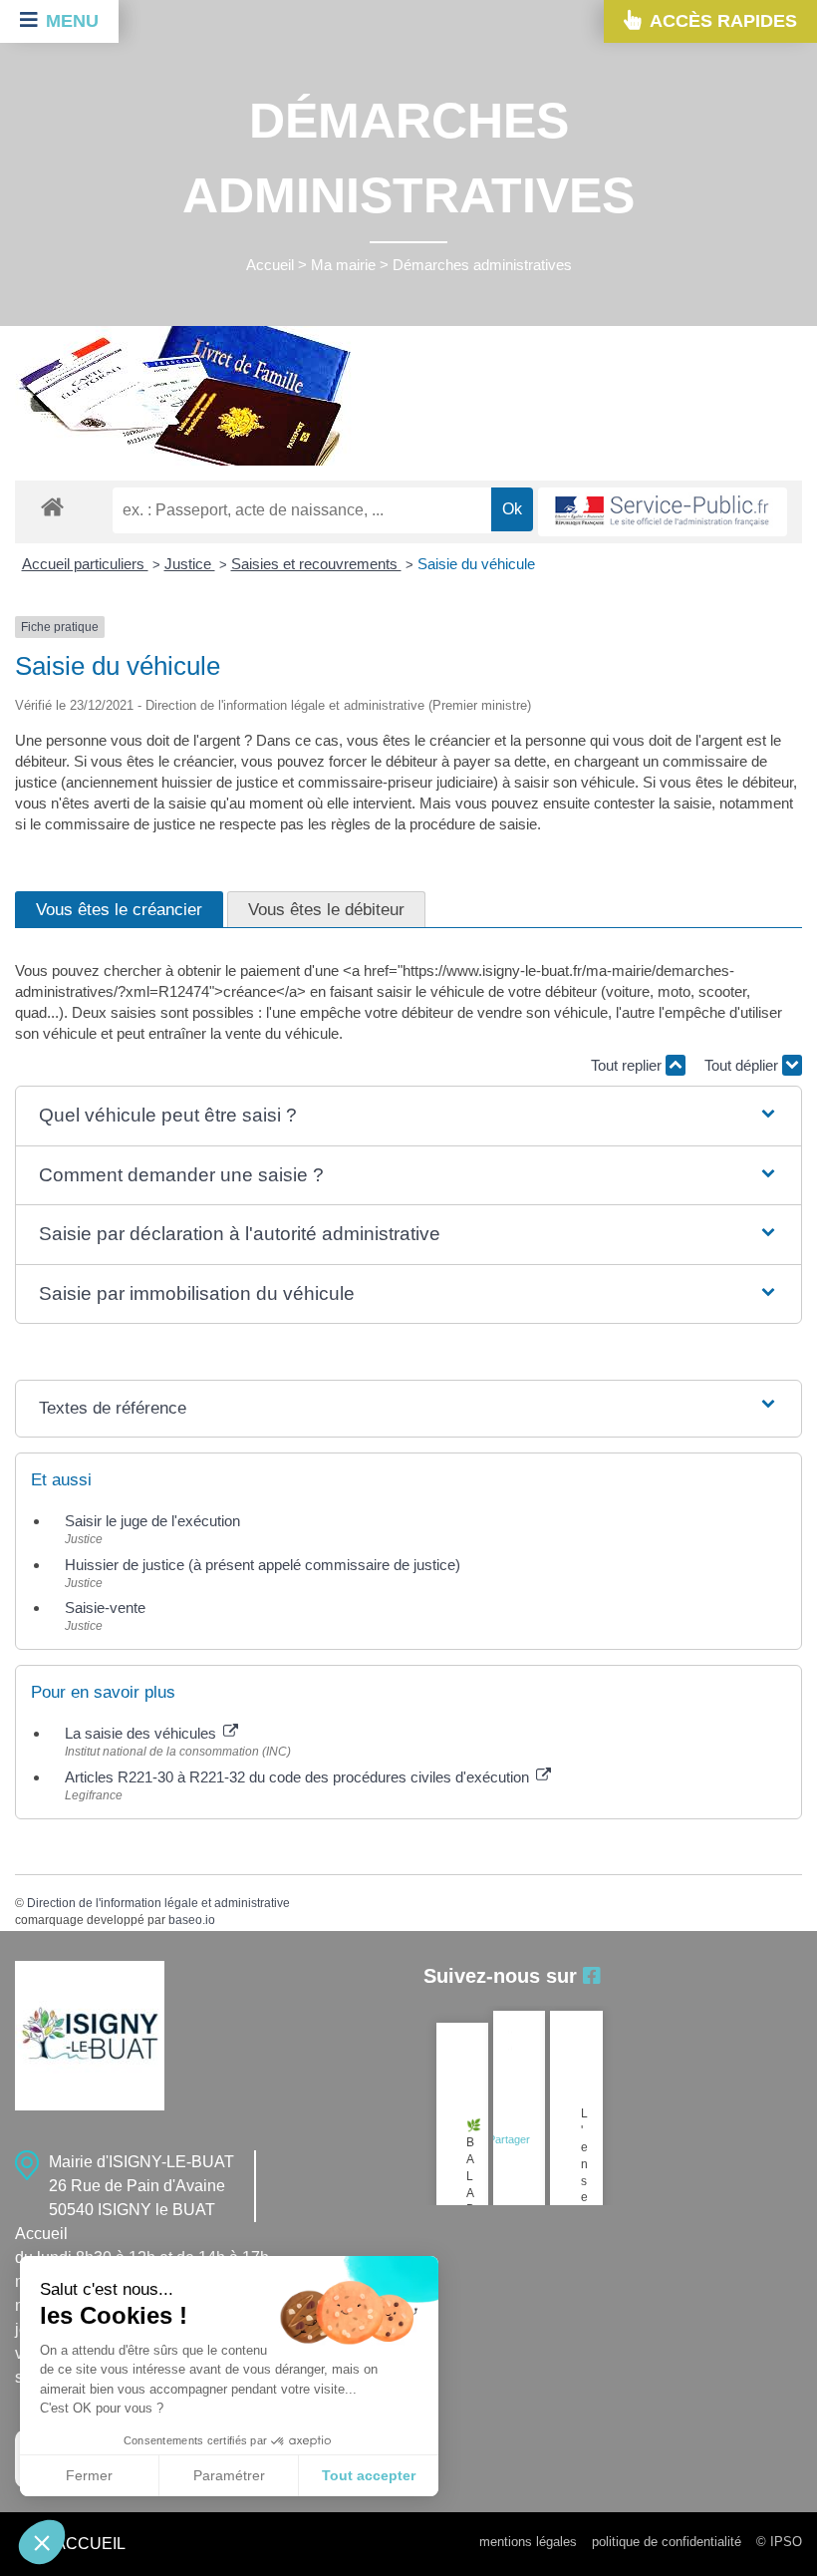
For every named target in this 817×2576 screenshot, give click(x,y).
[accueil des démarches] (52, 506)
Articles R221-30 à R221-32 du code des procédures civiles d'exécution (299, 1777)
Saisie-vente (105, 1608)
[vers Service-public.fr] (663, 512)
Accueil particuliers (85, 564)
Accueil (270, 265)
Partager (509, 2139)
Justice (190, 564)
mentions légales (528, 2542)
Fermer (89, 2475)
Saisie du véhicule (476, 564)
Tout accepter (369, 2475)
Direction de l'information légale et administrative (158, 1903)
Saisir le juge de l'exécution (152, 1521)
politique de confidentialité (667, 2542)
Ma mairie (343, 265)
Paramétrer (229, 2475)
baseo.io (192, 1920)
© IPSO (779, 2542)
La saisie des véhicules (142, 1733)
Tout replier (628, 1065)
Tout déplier (743, 1065)
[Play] (510, 2041)
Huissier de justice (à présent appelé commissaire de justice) (263, 1565)
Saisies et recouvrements (316, 564)
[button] (408, 1116)
